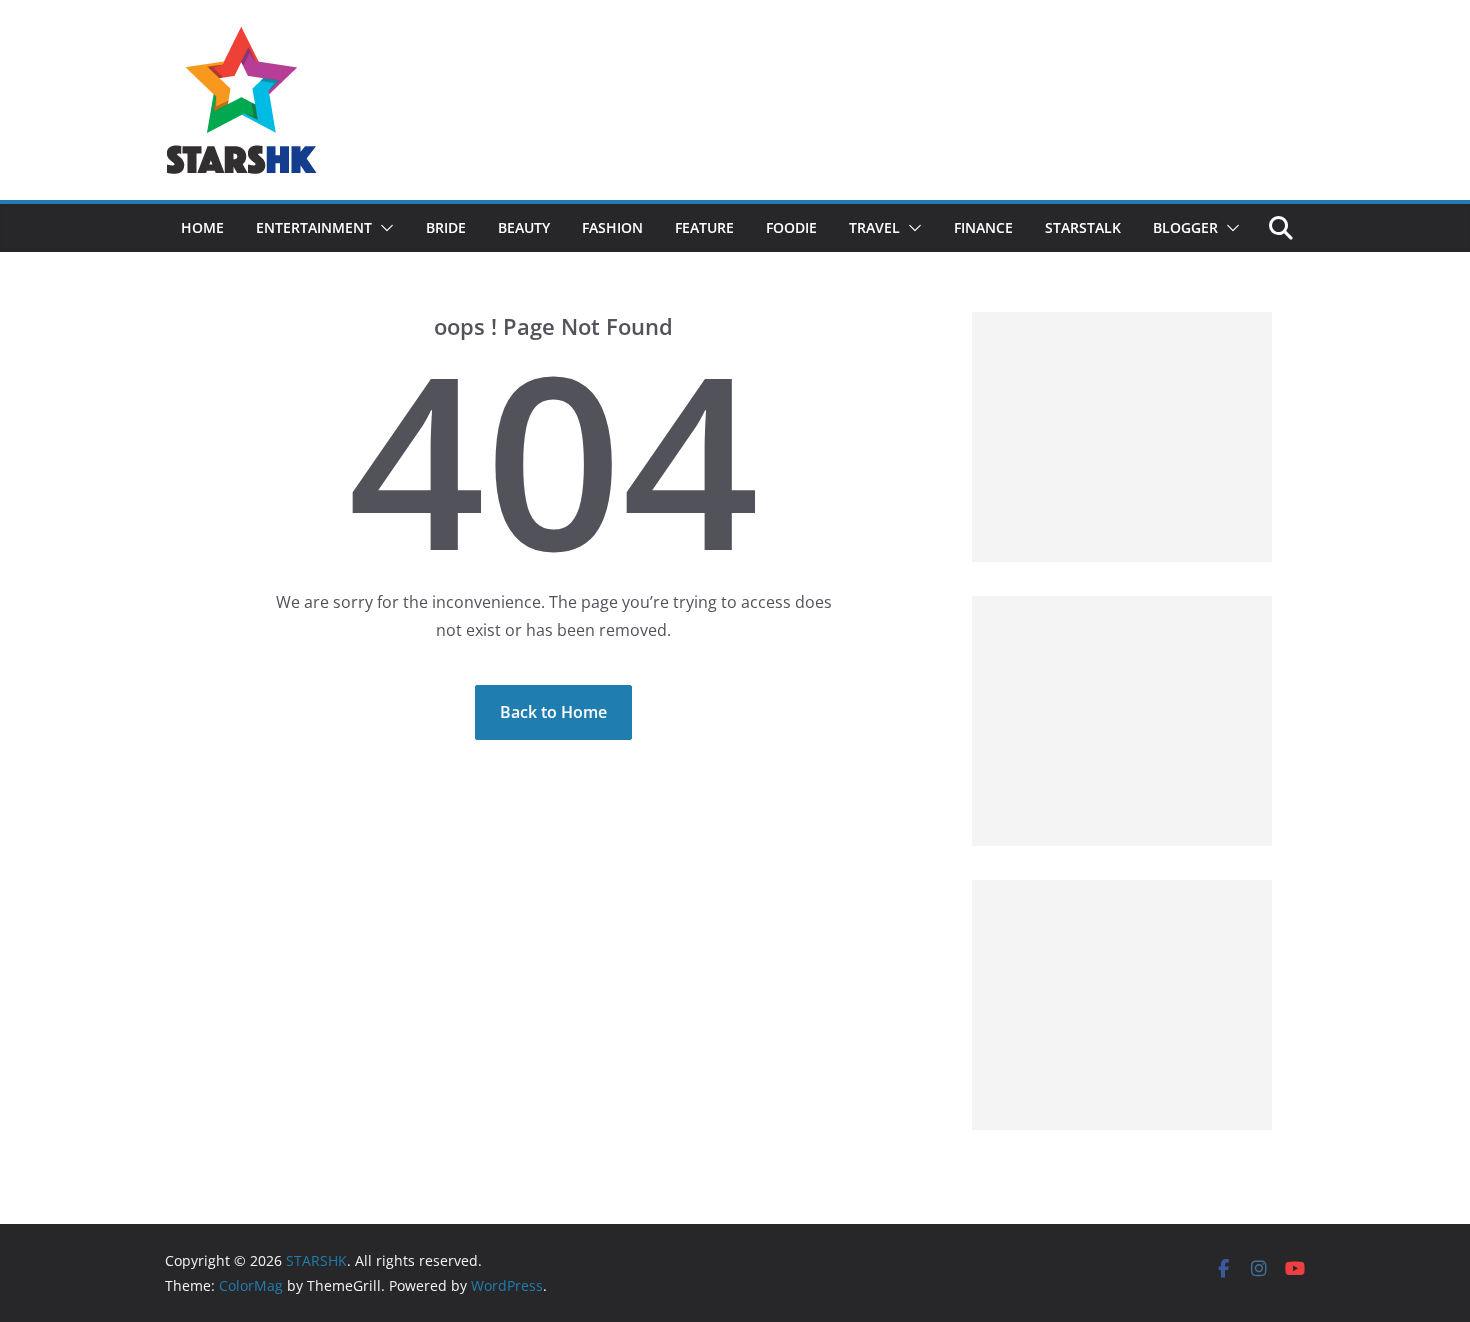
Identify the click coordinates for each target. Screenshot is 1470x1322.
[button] (383, 228)
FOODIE (791, 227)
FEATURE (704, 227)
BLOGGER (1185, 227)
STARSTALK (1083, 227)
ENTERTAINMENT (314, 227)
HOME (202, 227)
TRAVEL (874, 227)
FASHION (612, 227)
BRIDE (446, 227)
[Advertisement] (1122, 437)
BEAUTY (524, 227)
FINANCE (983, 227)
